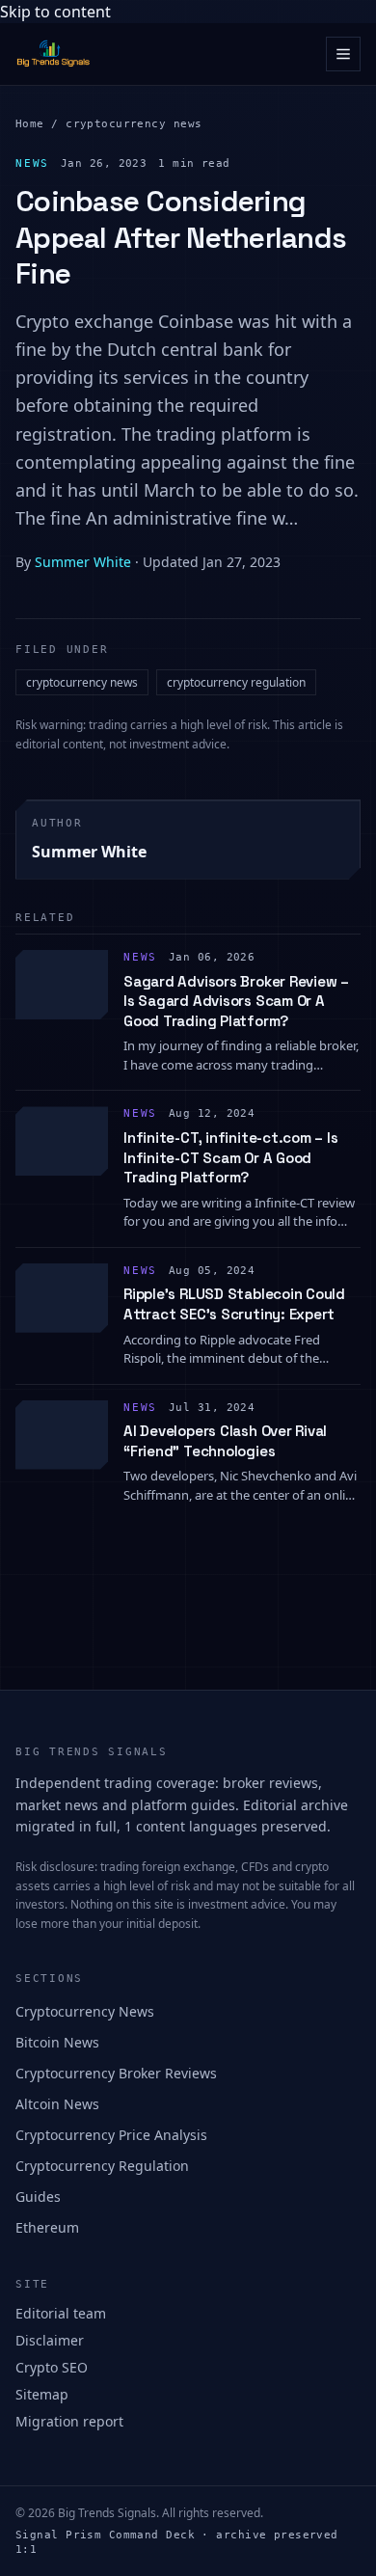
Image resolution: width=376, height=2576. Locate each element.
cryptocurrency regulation (236, 682)
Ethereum (47, 2227)
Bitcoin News (57, 2042)
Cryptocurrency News (85, 2011)
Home (30, 124)
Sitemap (42, 2394)
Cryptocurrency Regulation (102, 2166)
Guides (38, 2196)
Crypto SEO (52, 2367)
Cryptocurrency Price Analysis (111, 2135)
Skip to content (55, 12)
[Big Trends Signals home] (54, 54)
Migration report (69, 2421)
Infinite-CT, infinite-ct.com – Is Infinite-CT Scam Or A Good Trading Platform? (231, 1157)
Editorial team (61, 2313)
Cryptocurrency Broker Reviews (116, 2073)
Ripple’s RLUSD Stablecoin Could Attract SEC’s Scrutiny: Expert (234, 1304)
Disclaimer (50, 2340)
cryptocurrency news (134, 124)
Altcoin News (57, 2104)
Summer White (83, 562)
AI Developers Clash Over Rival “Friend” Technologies (225, 1441)
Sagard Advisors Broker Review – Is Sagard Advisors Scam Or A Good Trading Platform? (236, 1001)
